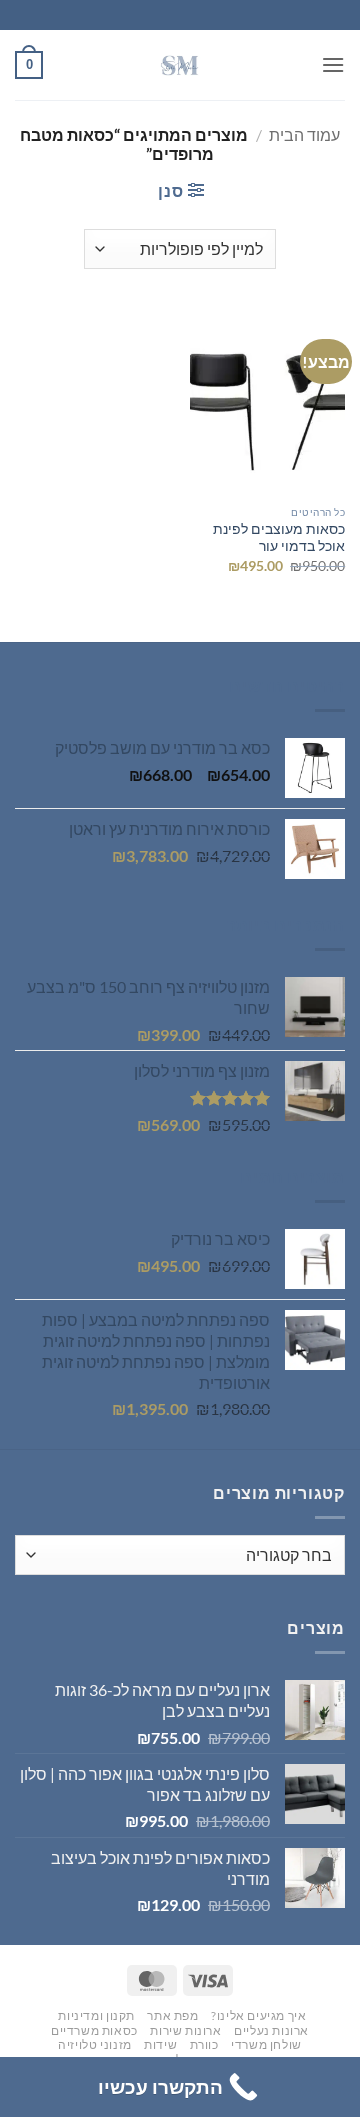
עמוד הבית (304, 134)
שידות (160, 2044)
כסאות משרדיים (94, 2030)
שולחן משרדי (266, 2044)
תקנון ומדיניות (96, 2015)
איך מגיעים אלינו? (258, 2015)
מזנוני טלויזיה (95, 2044)
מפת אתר (172, 2015)
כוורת (204, 2044)
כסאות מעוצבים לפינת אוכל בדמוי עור (279, 538)
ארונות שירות (185, 2030)
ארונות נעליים (271, 2030)
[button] (333, 64)
